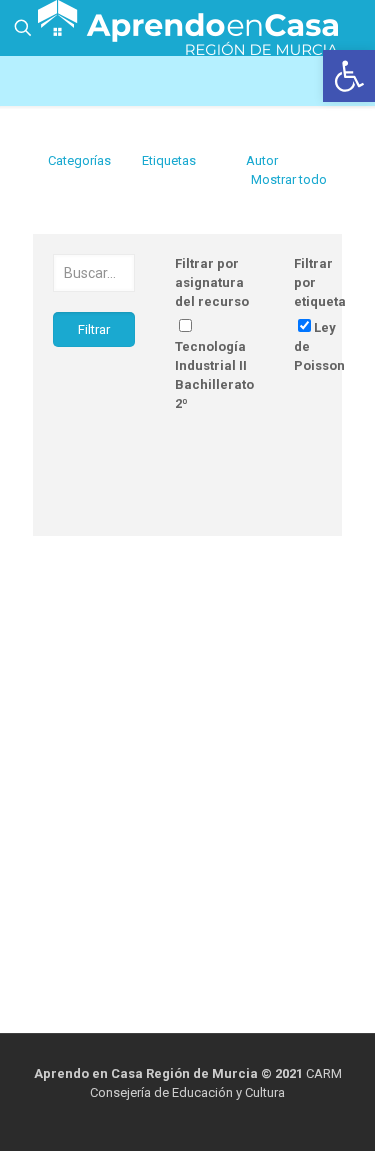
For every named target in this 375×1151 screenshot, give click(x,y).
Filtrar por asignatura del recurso (212, 282)
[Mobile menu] (348, 30)
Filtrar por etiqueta (320, 282)
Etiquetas (169, 160)
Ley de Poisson (319, 346)
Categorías (79, 160)
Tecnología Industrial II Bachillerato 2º (214, 375)
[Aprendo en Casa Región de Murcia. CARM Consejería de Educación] (187, 25)
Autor (262, 160)
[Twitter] (201, 1121)
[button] (349, 76)
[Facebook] (174, 1121)
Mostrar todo (289, 179)
